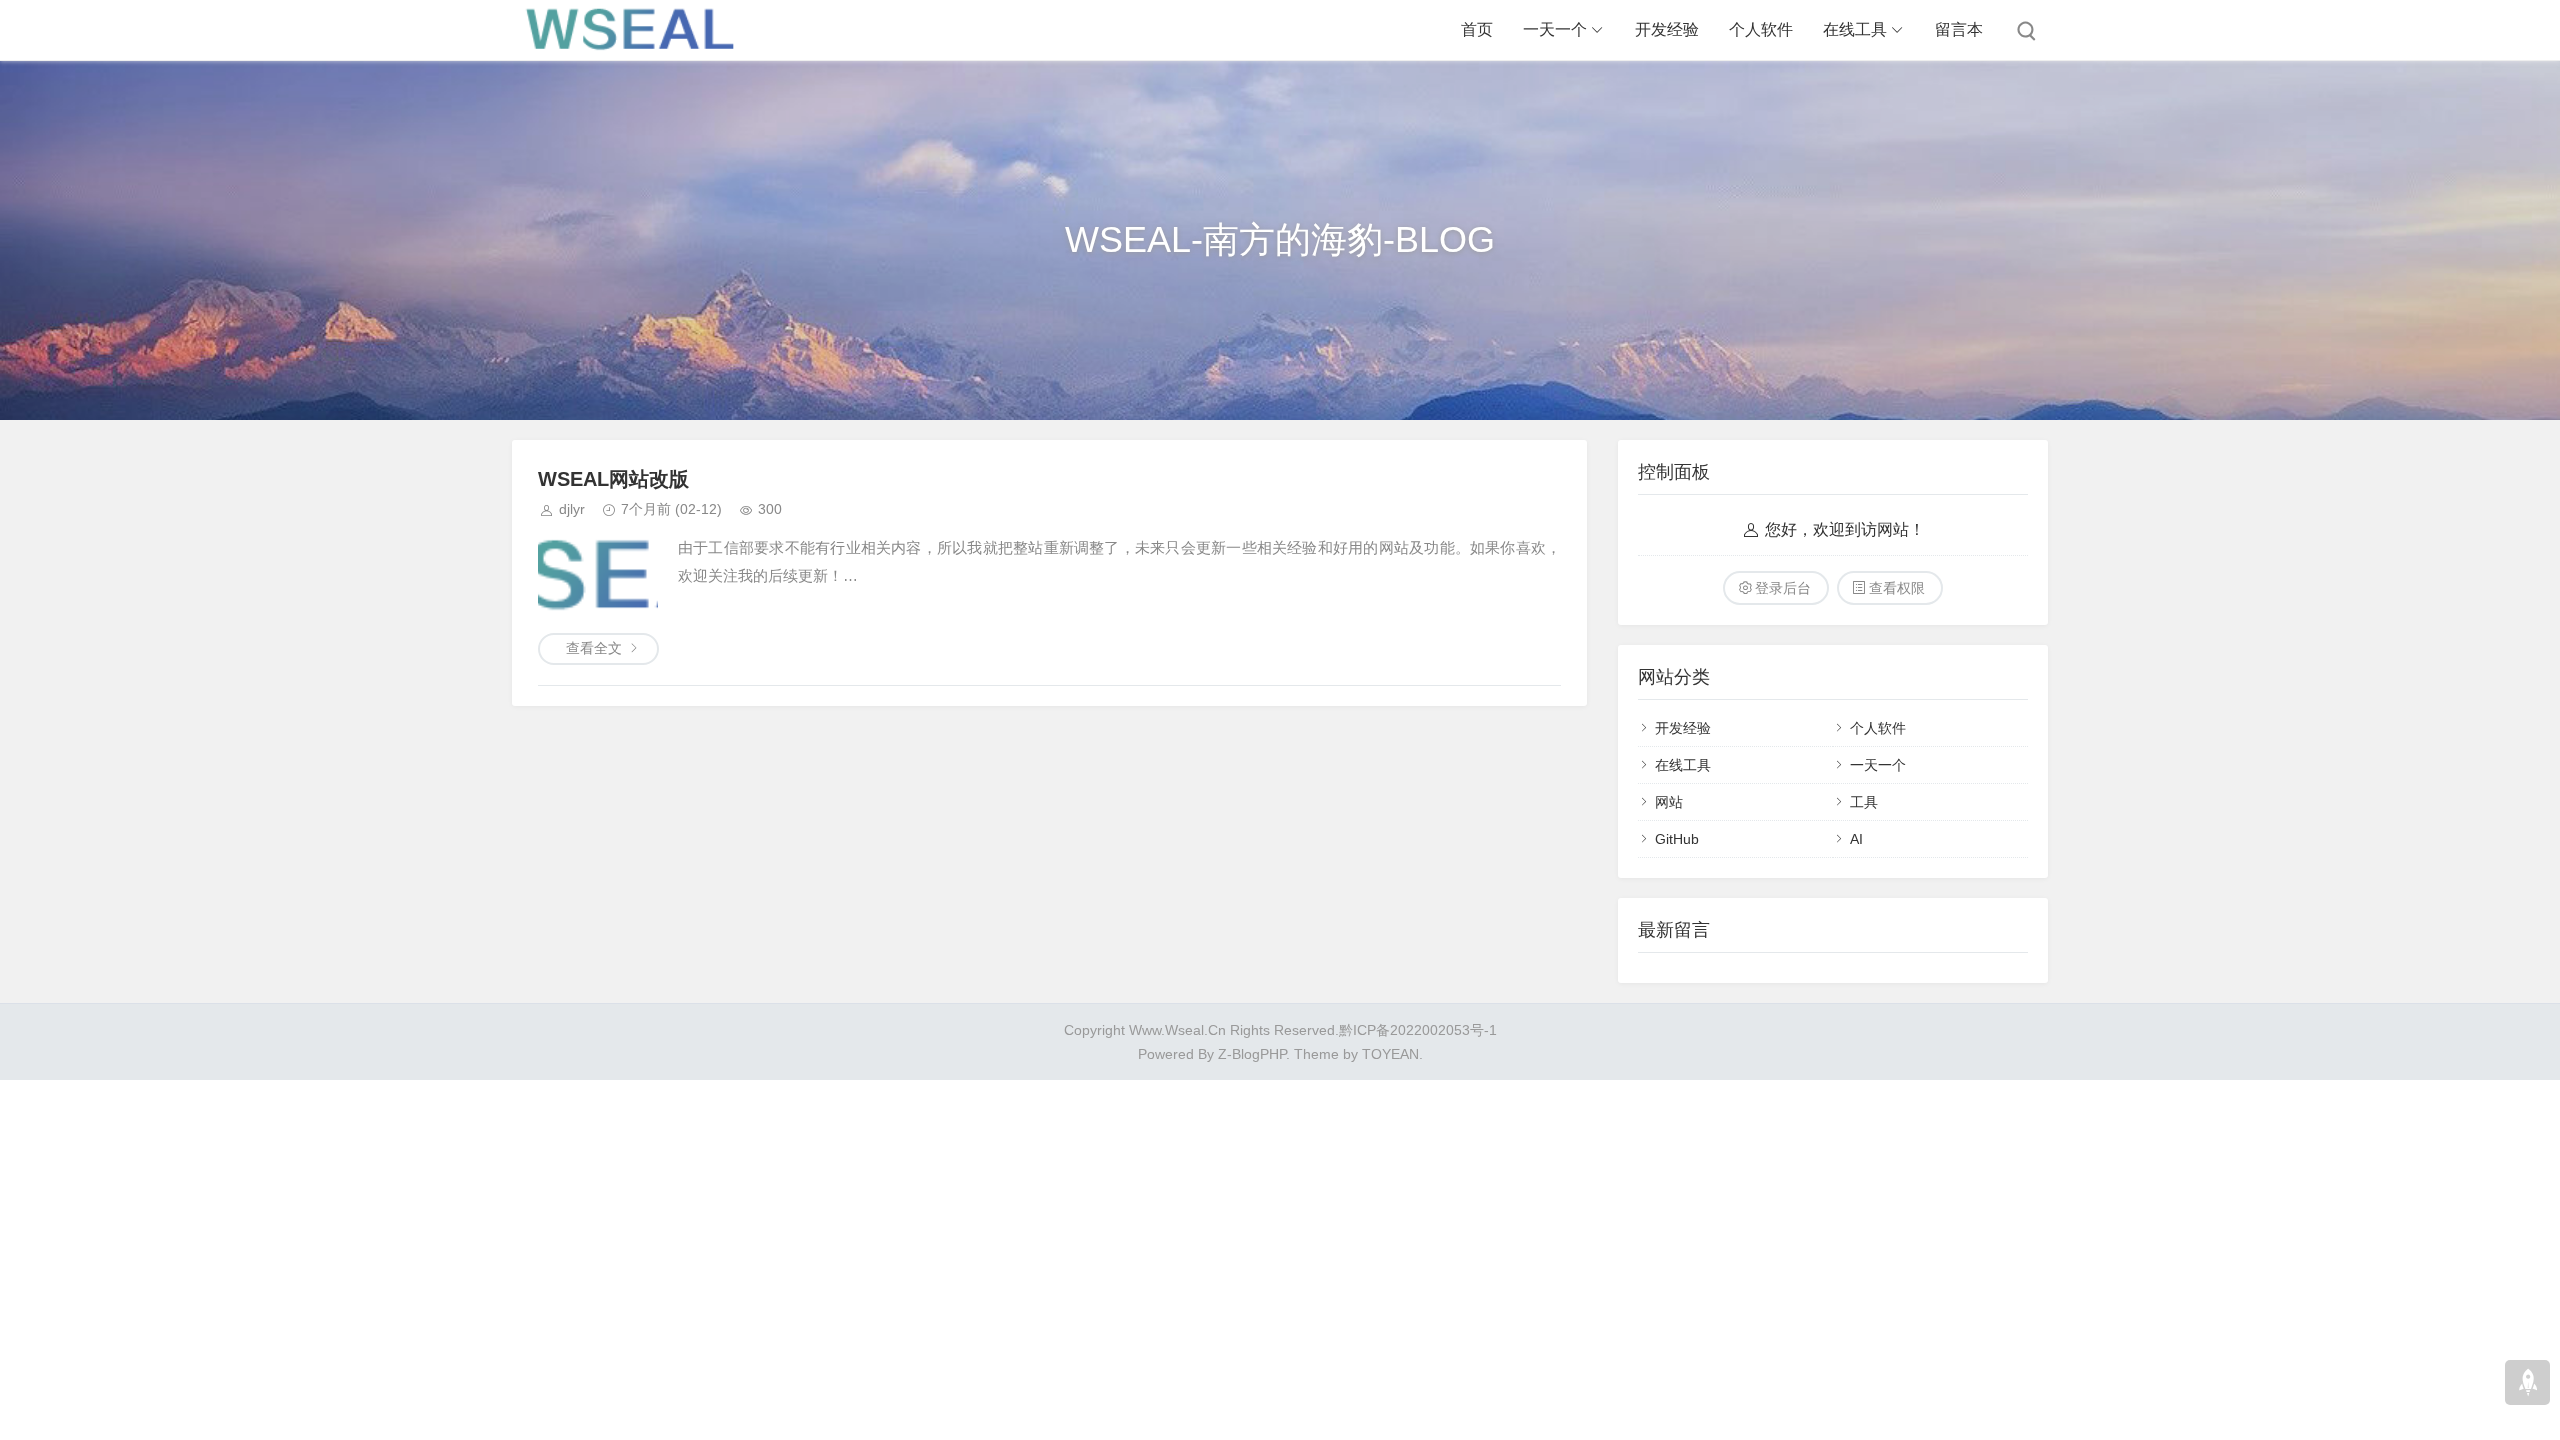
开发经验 (1667, 29)
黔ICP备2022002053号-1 (1418, 1030)
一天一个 (1555, 29)
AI (1856, 839)
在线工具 (1855, 29)
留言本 (1959, 29)
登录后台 (1783, 588)
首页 (1477, 29)
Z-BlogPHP (1252, 1054)
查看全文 (594, 648)
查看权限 (1897, 588)
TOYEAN (1390, 1054)
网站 (1669, 802)
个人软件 (1761, 29)
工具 (1864, 802)
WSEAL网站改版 (613, 479)
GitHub (1677, 839)
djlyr (572, 509)
